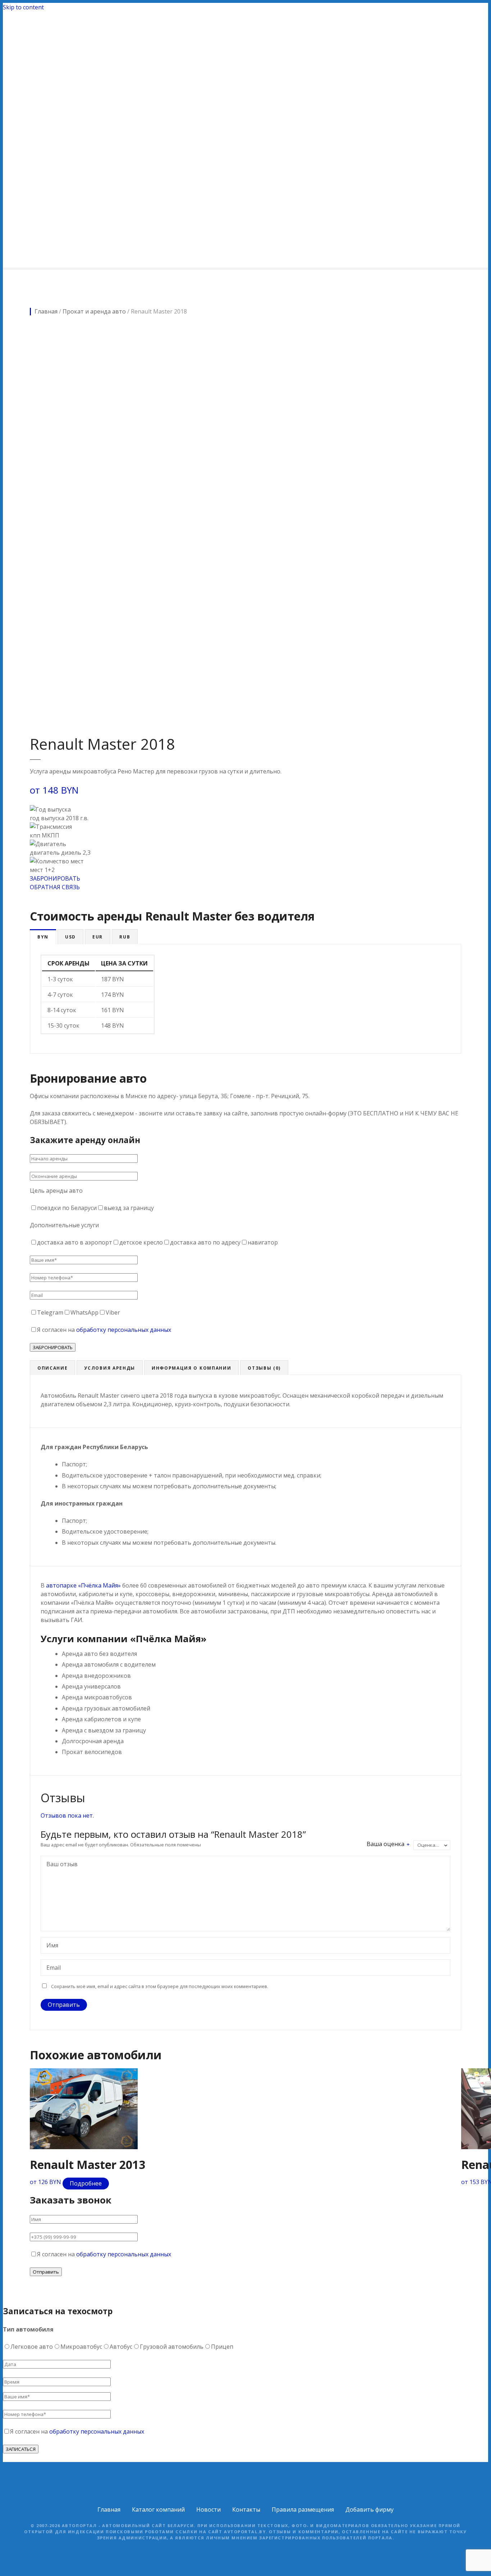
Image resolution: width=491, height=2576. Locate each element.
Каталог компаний (158, 2509)
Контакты (246, 2509)
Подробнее (86, 2183)
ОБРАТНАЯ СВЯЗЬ (55, 887)
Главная (109, 2509)
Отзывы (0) (264, 1368)
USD (70, 937)
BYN (43, 937)
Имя (50, 1946)
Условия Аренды (110, 1368)
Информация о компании (191, 1368)
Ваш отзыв (60, 1865)
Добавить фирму (370, 2509)
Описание (52, 1368)
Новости (208, 2509)
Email (52, 1968)
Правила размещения (303, 2509)
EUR (98, 937)
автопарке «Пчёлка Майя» (83, 1585)
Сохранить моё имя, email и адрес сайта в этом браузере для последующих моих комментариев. (160, 1986)
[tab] (43, 937)
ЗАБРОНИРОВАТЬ (55, 878)
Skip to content (23, 7)
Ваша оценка (388, 1844)
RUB (125, 937)
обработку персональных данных (124, 1330)
